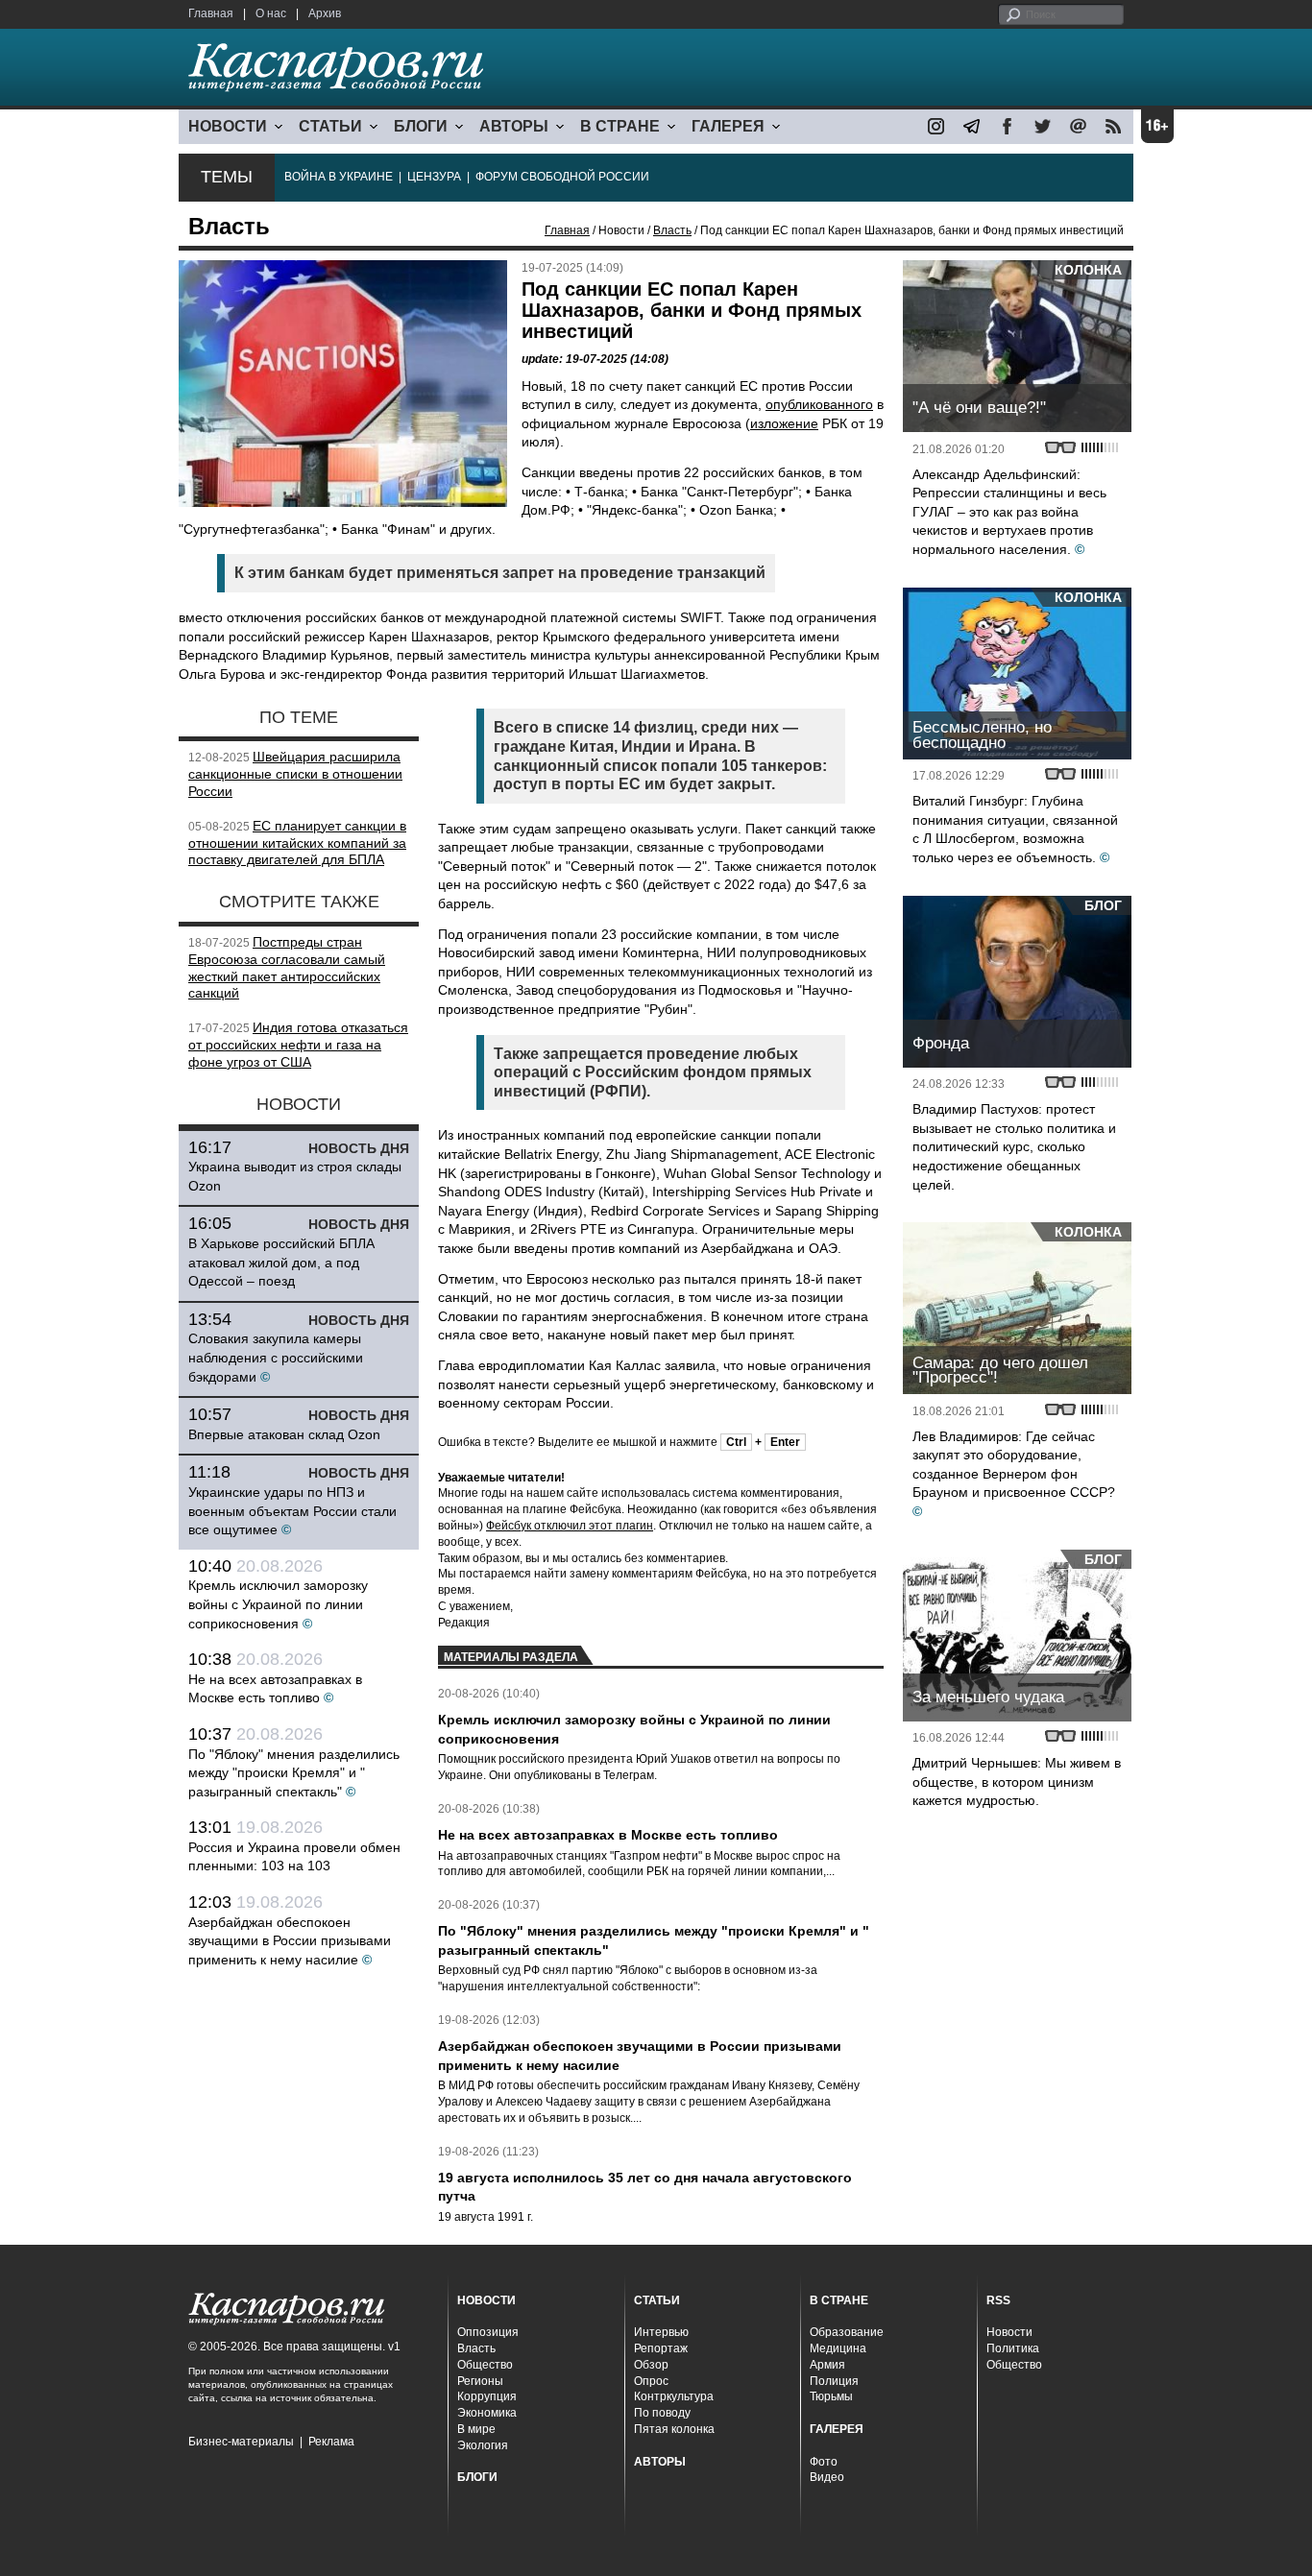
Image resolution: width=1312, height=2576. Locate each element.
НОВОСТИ (228, 126)
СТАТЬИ (330, 126)
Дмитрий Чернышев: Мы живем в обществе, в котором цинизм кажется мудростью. (1017, 1782)
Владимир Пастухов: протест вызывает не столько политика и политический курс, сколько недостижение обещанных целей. (1014, 1146)
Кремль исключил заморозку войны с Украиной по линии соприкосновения (278, 1604)
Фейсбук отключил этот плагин (570, 1526)
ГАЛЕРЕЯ (728, 126)
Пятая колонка (674, 2429)
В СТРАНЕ (620, 126)
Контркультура (674, 2396)
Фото (824, 2462)
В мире (476, 2429)
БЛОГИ (421, 126)
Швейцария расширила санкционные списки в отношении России (295, 774)
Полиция (834, 2381)
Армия (827, 2365)
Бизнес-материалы (241, 2442)
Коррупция (487, 2396)
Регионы (480, 2381)
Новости (1009, 2332)
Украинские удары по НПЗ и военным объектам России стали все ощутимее (292, 1511)
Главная (211, 13)
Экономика (487, 2413)
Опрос (651, 2381)
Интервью (661, 2332)
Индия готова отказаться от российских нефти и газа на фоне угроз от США (298, 1045)
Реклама (331, 2442)
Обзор (651, 2365)
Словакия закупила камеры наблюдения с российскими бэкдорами (276, 1357)
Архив (325, 13)
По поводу (662, 2413)
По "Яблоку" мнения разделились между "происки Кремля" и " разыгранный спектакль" (294, 1773)
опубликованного (819, 404)
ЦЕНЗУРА (434, 177)
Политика (1013, 2348)
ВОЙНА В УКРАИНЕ (339, 177)
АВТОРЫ (514, 126)
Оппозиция (488, 2332)
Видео (827, 2477)
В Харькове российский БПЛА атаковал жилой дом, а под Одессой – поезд (281, 1262)
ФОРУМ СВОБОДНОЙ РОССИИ (562, 177)
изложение (784, 423)
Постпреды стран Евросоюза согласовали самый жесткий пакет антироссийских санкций (287, 967)
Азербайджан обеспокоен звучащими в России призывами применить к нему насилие (290, 1941)
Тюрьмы (831, 2396)
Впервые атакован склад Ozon (284, 1434)
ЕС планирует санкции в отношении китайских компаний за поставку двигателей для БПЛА (297, 843)
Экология (483, 2445)
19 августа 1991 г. (486, 2217)
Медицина (838, 2348)
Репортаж (661, 2348)
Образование (847, 2332)
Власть (672, 230)
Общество (485, 2365)
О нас (271, 13)
